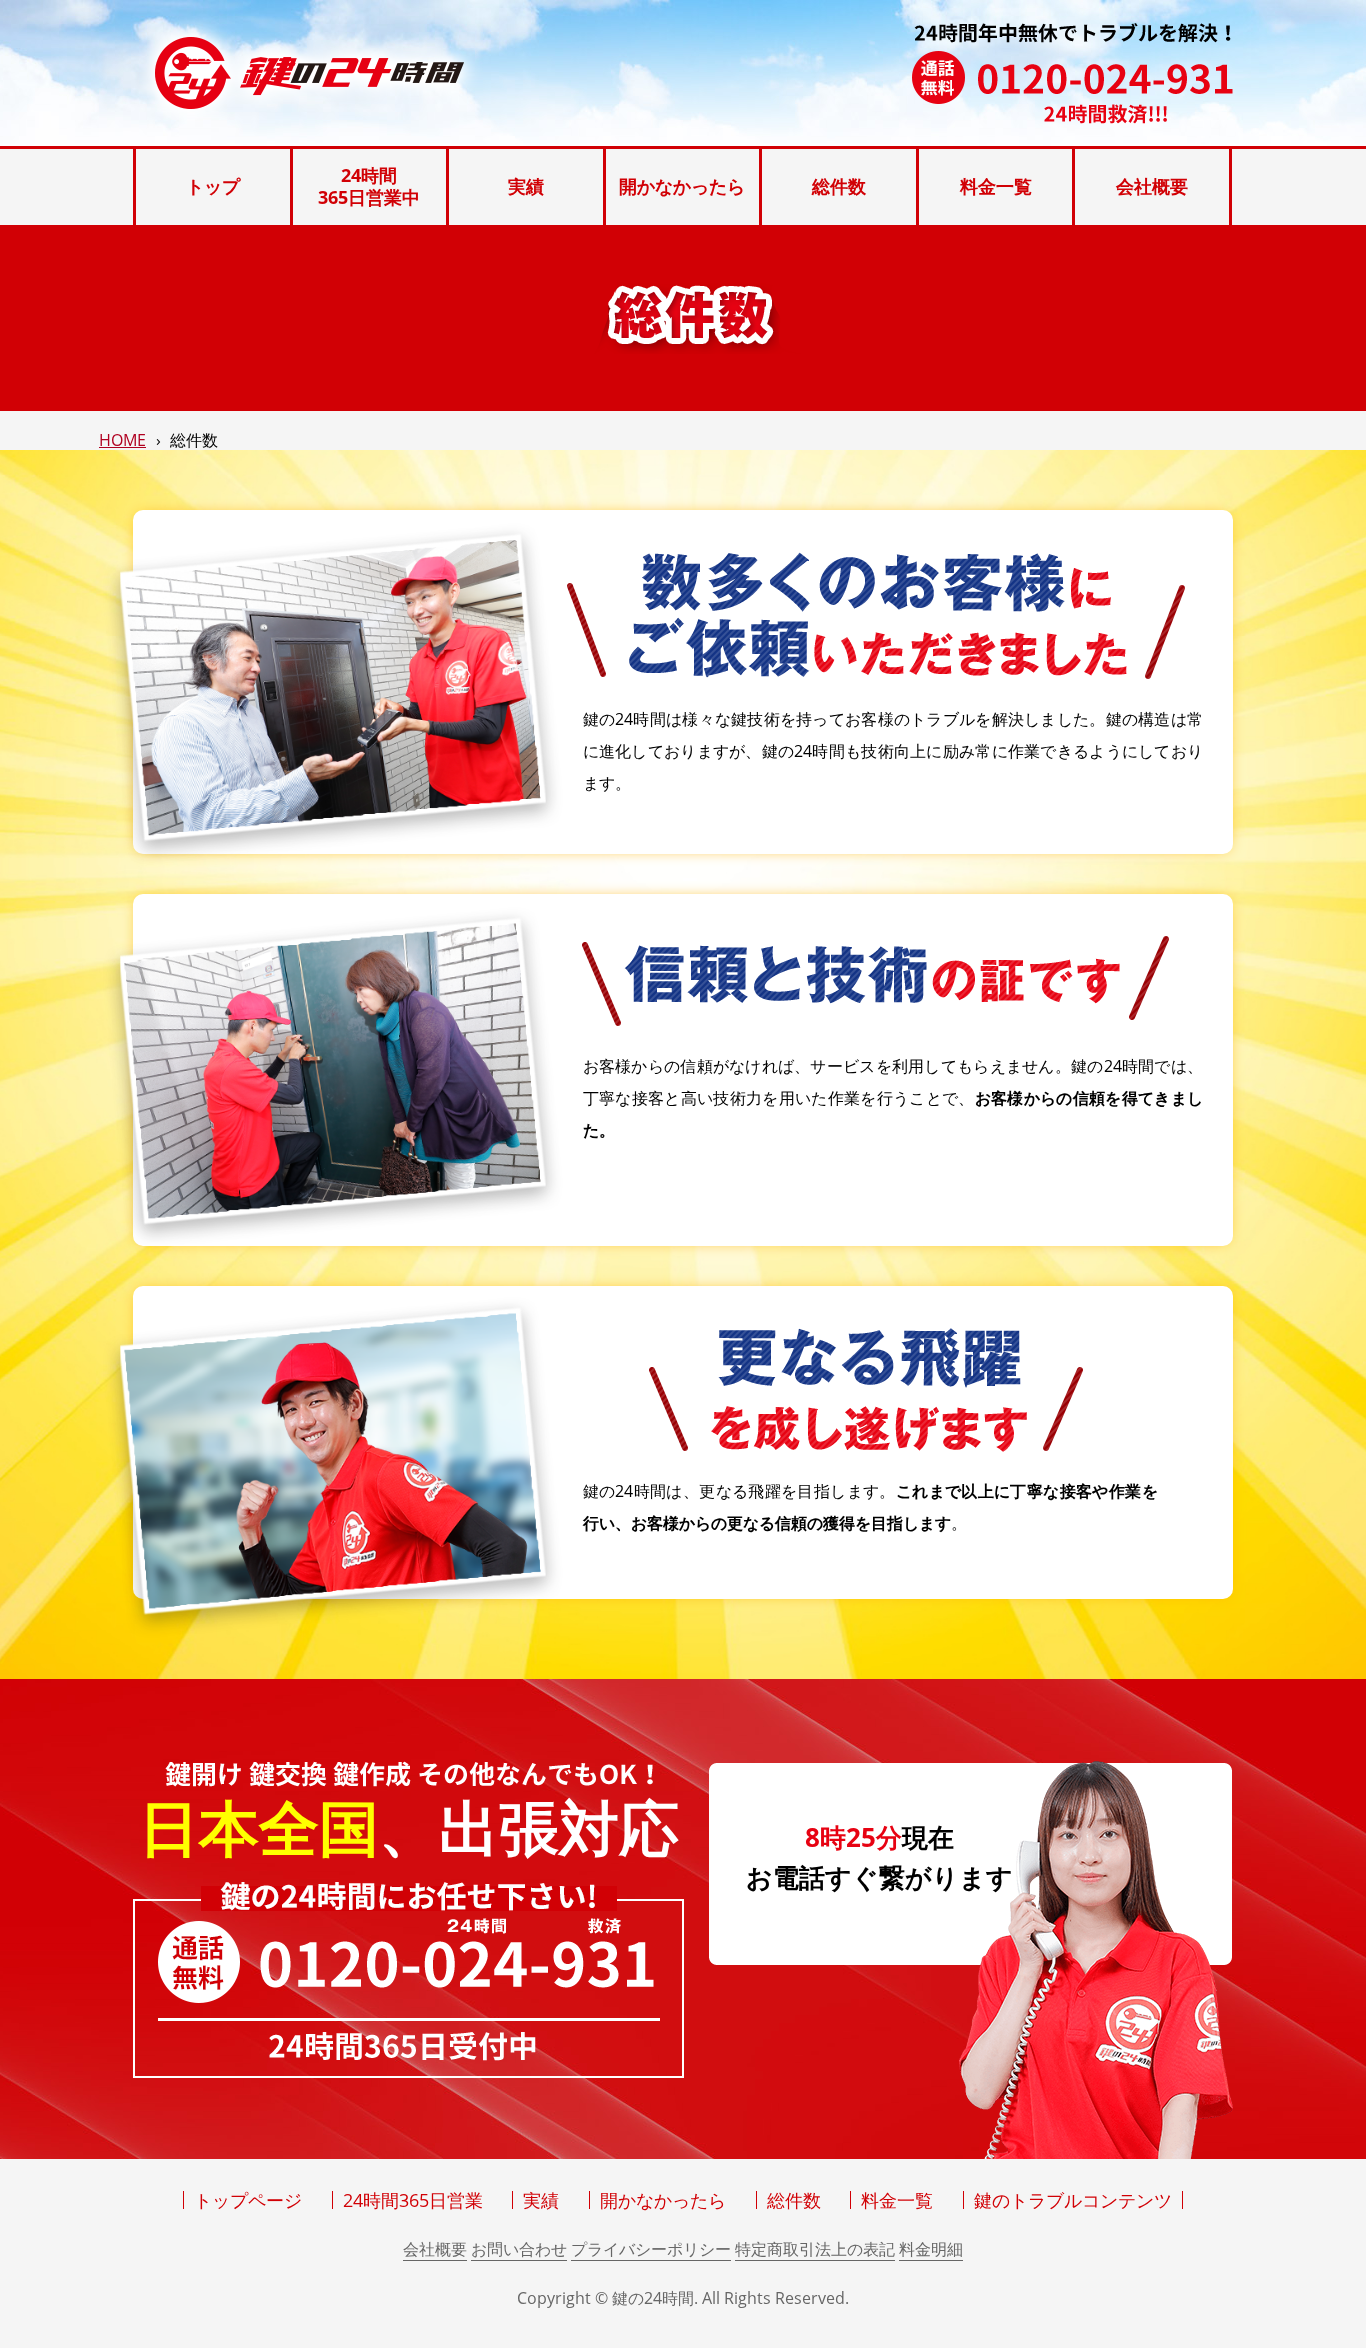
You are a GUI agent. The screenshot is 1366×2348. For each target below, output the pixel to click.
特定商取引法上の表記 (815, 2249)
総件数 (794, 2200)
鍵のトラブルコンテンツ (1073, 2200)
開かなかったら (663, 2200)
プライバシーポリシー (651, 2249)
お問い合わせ (519, 2249)
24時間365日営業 (413, 2200)
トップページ (248, 2200)
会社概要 (435, 2249)
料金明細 (931, 2249)
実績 (541, 2200)
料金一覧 (897, 2200)
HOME (122, 440)
